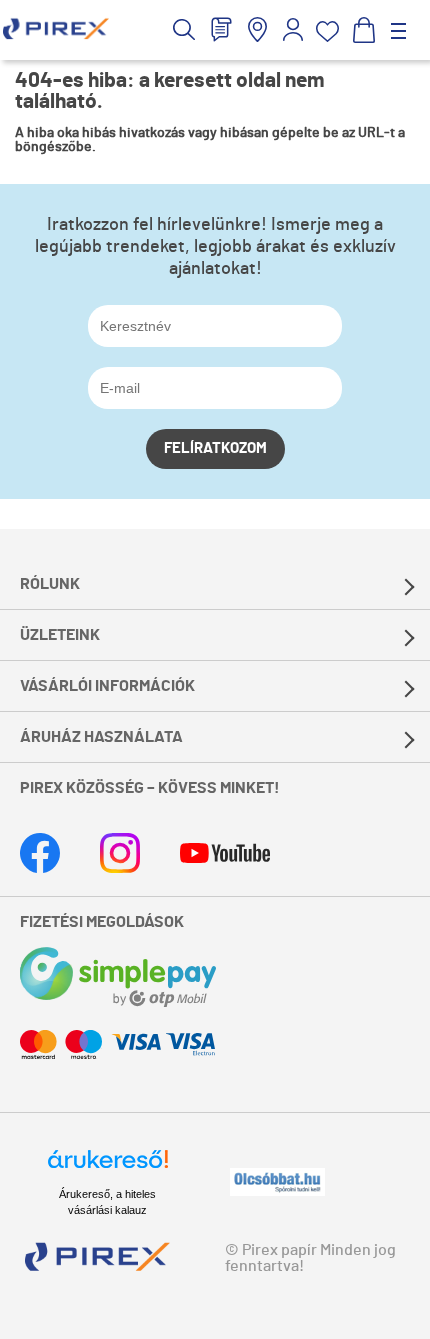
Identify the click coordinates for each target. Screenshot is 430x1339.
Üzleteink (60, 635)
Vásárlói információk (107, 686)
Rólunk (50, 584)
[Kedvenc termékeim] (328, 31)
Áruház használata (101, 737)
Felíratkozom (215, 448)
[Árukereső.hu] (108, 1168)
